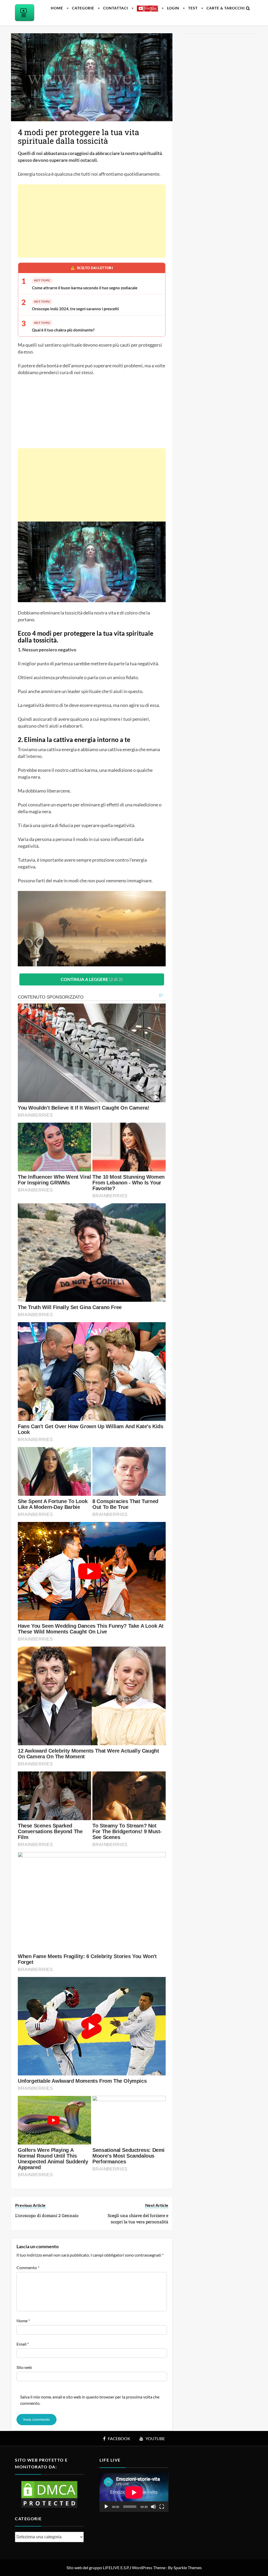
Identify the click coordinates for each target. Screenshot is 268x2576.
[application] (134, 2492)
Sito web (24, 2367)
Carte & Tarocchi (226, 8)
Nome (23, 2321)
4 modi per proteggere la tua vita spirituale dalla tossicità (79, 136)
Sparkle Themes (188, 2567)
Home (57, 8)
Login (173, 8)
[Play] (106, 2507)
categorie (83, 8)
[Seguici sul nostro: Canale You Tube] (147, 8)
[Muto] (153, 2507)
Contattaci (116, 8)
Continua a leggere (92, 979)
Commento (28, 2267)
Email (23, 2344)
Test (193, 8)
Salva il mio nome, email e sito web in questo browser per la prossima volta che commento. (90, 2400)
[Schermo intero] (162, 2507)
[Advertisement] (92, 221)
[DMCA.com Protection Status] (49, 2494)
